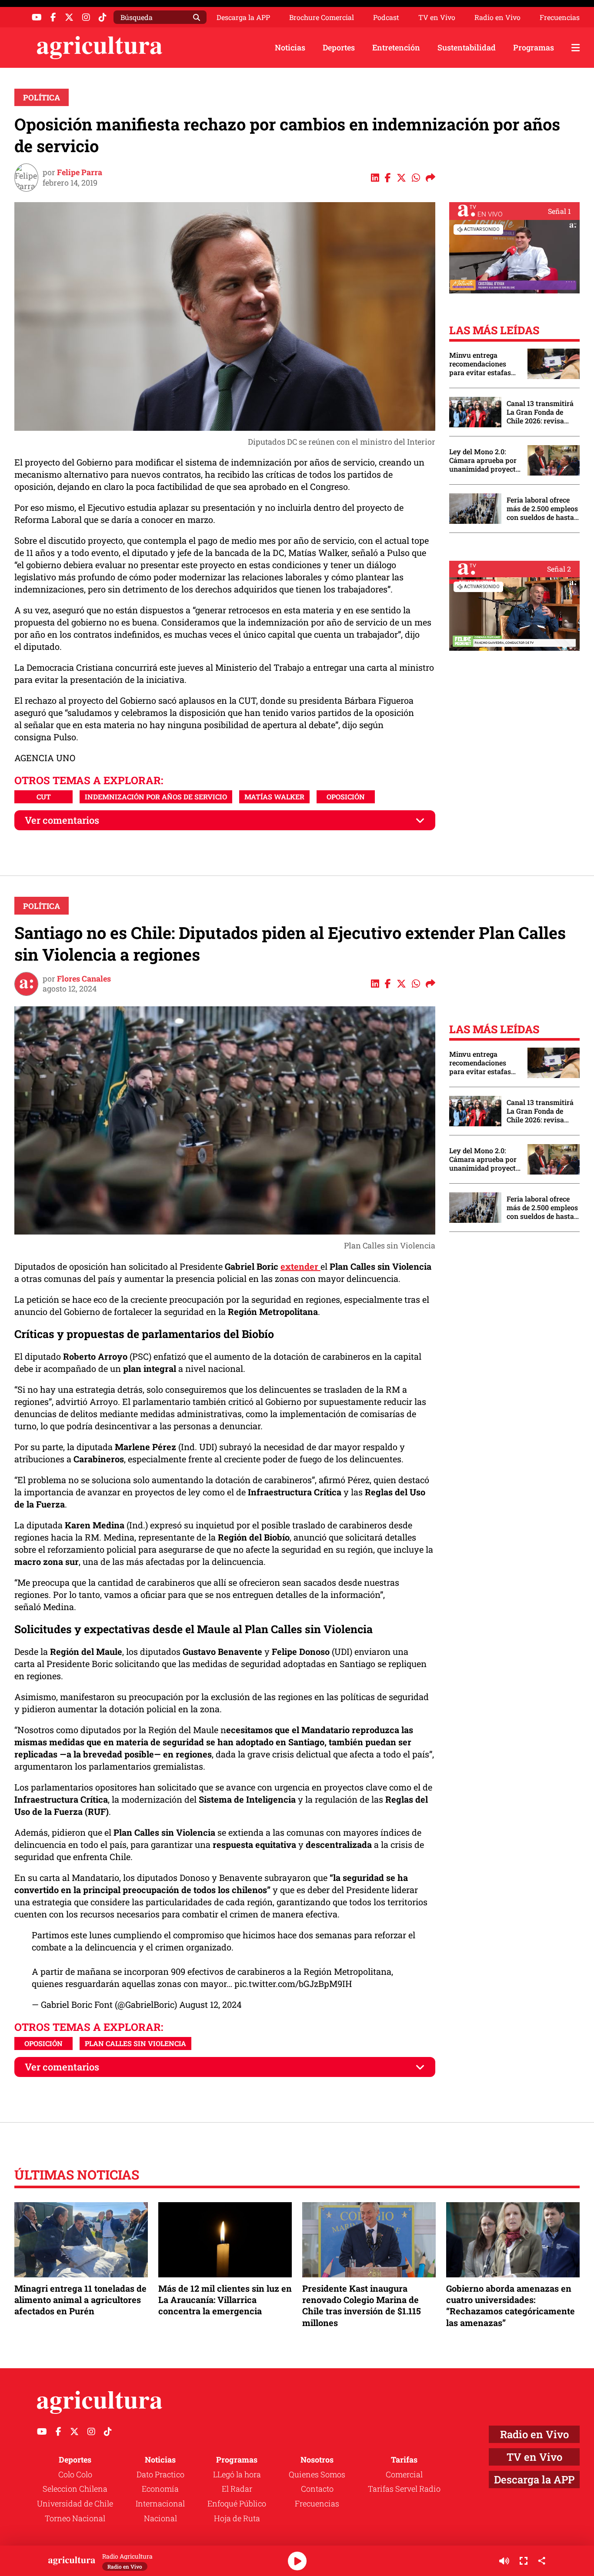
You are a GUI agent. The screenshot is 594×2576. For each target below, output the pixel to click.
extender (300, 1266)
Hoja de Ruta (237, 2518)
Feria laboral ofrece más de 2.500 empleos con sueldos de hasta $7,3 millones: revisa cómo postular (542, 509)
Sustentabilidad (467, 47)
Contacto (317, 2489)
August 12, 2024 (210, 2004)
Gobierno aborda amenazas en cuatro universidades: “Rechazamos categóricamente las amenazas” (511, 2305)
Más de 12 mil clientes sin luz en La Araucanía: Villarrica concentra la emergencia (225, 2300)
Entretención (396, 47)
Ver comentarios (62, 820)
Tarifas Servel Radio (404, 2489)
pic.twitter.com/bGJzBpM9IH (293, 1984)
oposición (346, 797)
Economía (160, 2489)
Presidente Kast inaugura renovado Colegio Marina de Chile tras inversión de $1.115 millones (362, 2305)
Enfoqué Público (237, 2503)
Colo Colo (75, 2474)
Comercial (404, 2474)
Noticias (290, 47)
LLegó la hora (237, 2474)
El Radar (237, 2489)
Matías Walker (274, 797)
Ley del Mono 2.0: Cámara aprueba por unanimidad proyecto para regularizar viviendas (484, 460)
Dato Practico (160, 2474)
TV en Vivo (437, 17)
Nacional (160, 2518)
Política (42, 97)
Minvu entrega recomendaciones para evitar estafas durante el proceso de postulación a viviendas (484, 364)
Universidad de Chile (75, 2503)
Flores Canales (84, 978)
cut (44, 797)
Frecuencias (560, 17)
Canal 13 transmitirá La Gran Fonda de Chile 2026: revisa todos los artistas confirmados (540, 412)
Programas (534, 47)
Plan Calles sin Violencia (135, 2043)
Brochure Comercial (322, 17)
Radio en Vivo (497, 17)
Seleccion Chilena (75, 2489)
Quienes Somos (317, 2474)
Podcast (386, 17)
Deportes (339, 47)
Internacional (160, 2503)
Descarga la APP (243, 17)
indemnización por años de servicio (156, 797)
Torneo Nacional (75, 2518)
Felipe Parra (80, 172)
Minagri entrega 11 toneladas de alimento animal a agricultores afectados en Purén (80, 2300)
